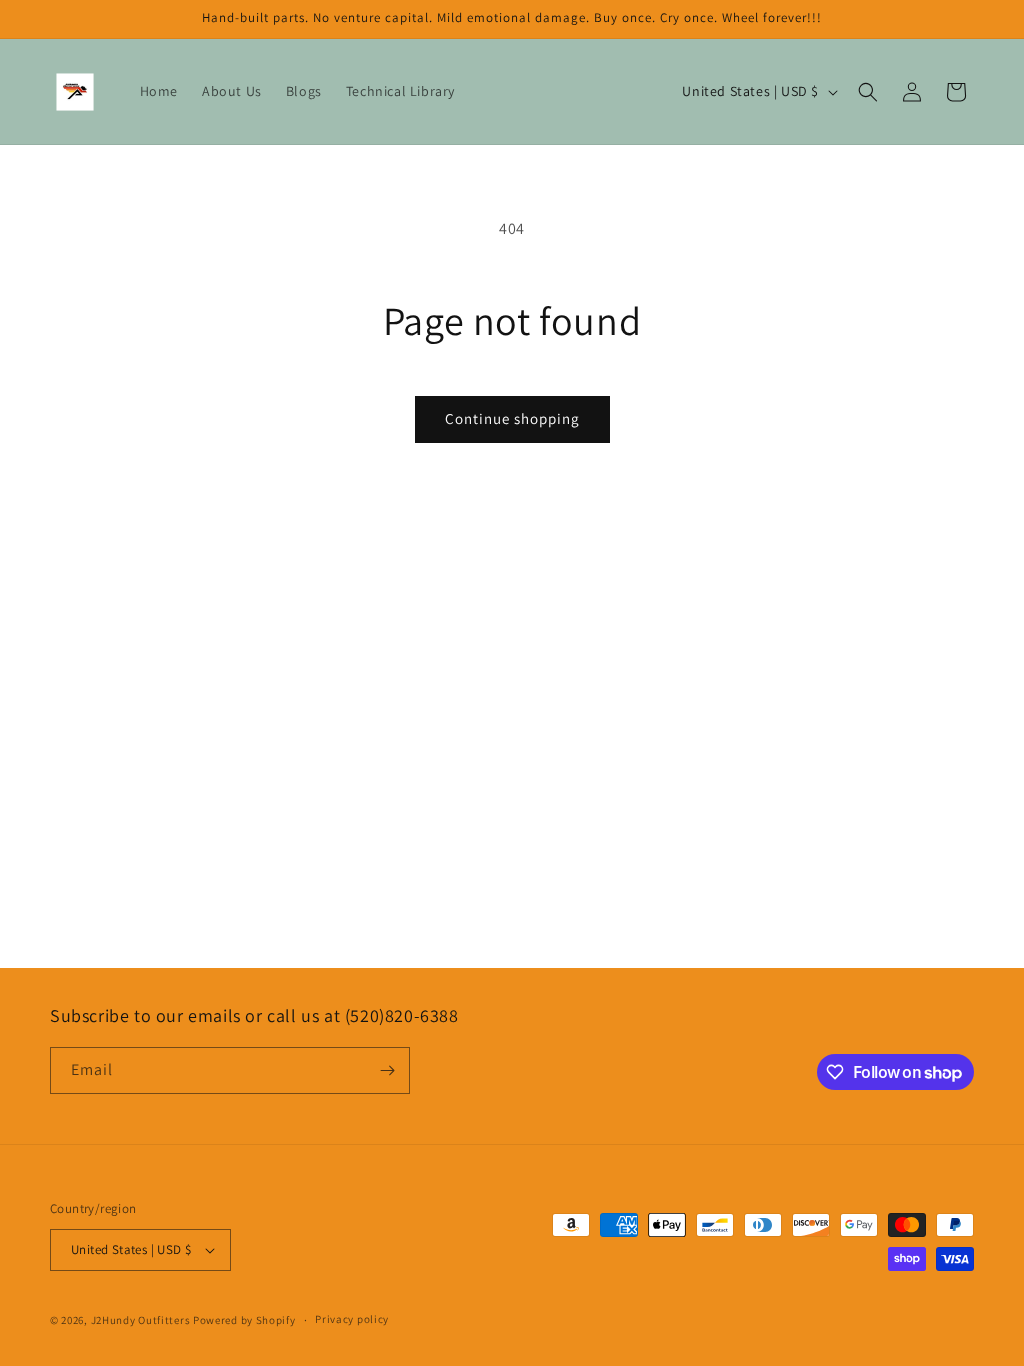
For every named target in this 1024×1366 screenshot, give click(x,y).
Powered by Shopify (244, 1320)
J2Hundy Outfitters (141, 1320)
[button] (868, 92)
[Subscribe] (387, 1070)
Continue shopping (512, 418)
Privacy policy (352, 1319)
